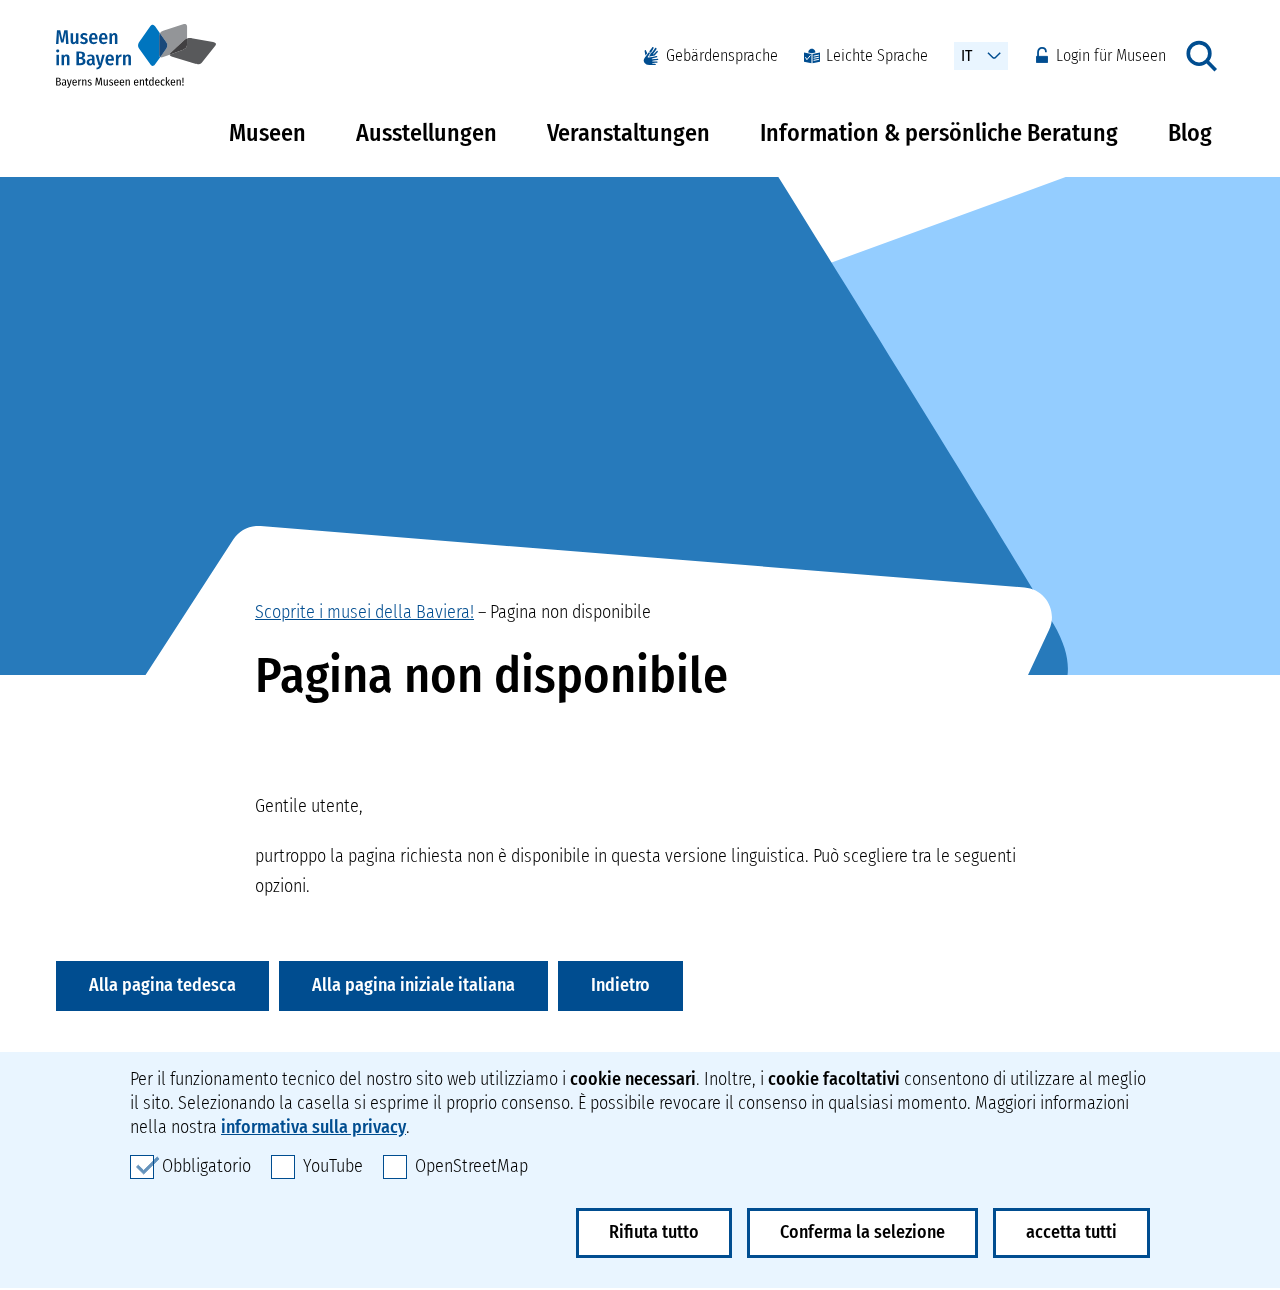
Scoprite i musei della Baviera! (364, 612)
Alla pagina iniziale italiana (413, 985)
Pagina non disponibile (570, 612)
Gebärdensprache (722, 55)
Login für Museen (1111, 55)
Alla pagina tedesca (162, 985)
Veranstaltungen (628, 133)
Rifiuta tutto (654, 1232)
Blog (1190, 133)
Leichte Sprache (877, 55)
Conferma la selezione (862, 1232)
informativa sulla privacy (313, 1127)
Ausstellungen (426, 133)
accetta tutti (1071, 1232)
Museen (267, 133)
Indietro (620, 985)
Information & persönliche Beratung (939, 133)
